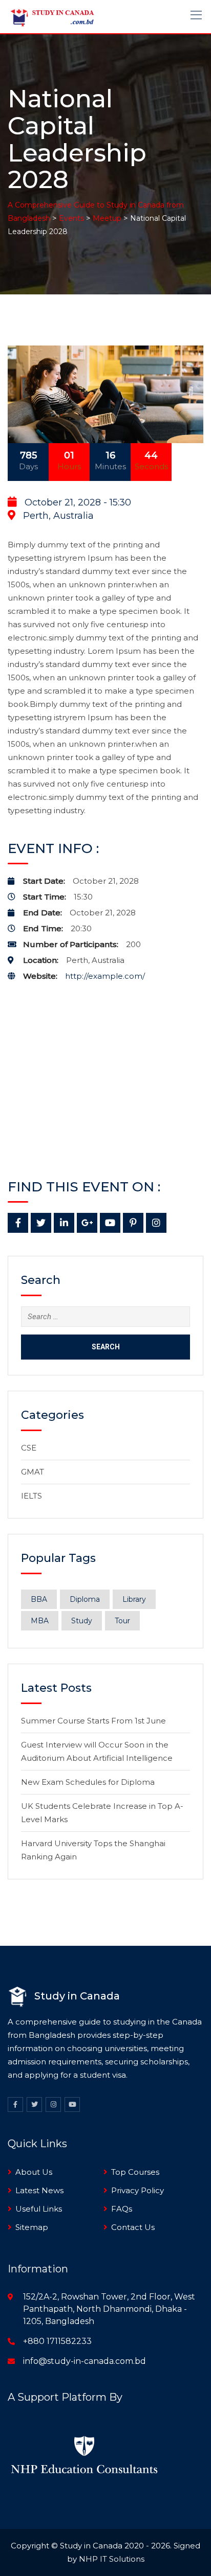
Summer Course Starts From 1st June (93, 1721)
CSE (29, 1448)
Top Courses (135, 2172)
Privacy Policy (138, 2190)
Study (82, 1621)
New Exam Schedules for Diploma (88, 1782)
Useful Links (39, 2209)
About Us (34, 2172)
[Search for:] (105, 1317)
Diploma (85, 1599)
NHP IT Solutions (112, 2559)
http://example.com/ (105, 976)
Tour (122, 1621)
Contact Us (133, 2227)
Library (134, 1599)
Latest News (39, 2190)
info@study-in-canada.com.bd (85, 2361)
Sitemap (32, 2227)
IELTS (31, 1496)
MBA (40, 1621)
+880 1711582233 (57, 2341)
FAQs (122, 2209)
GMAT (33, 1472)
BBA (39, 1599)
